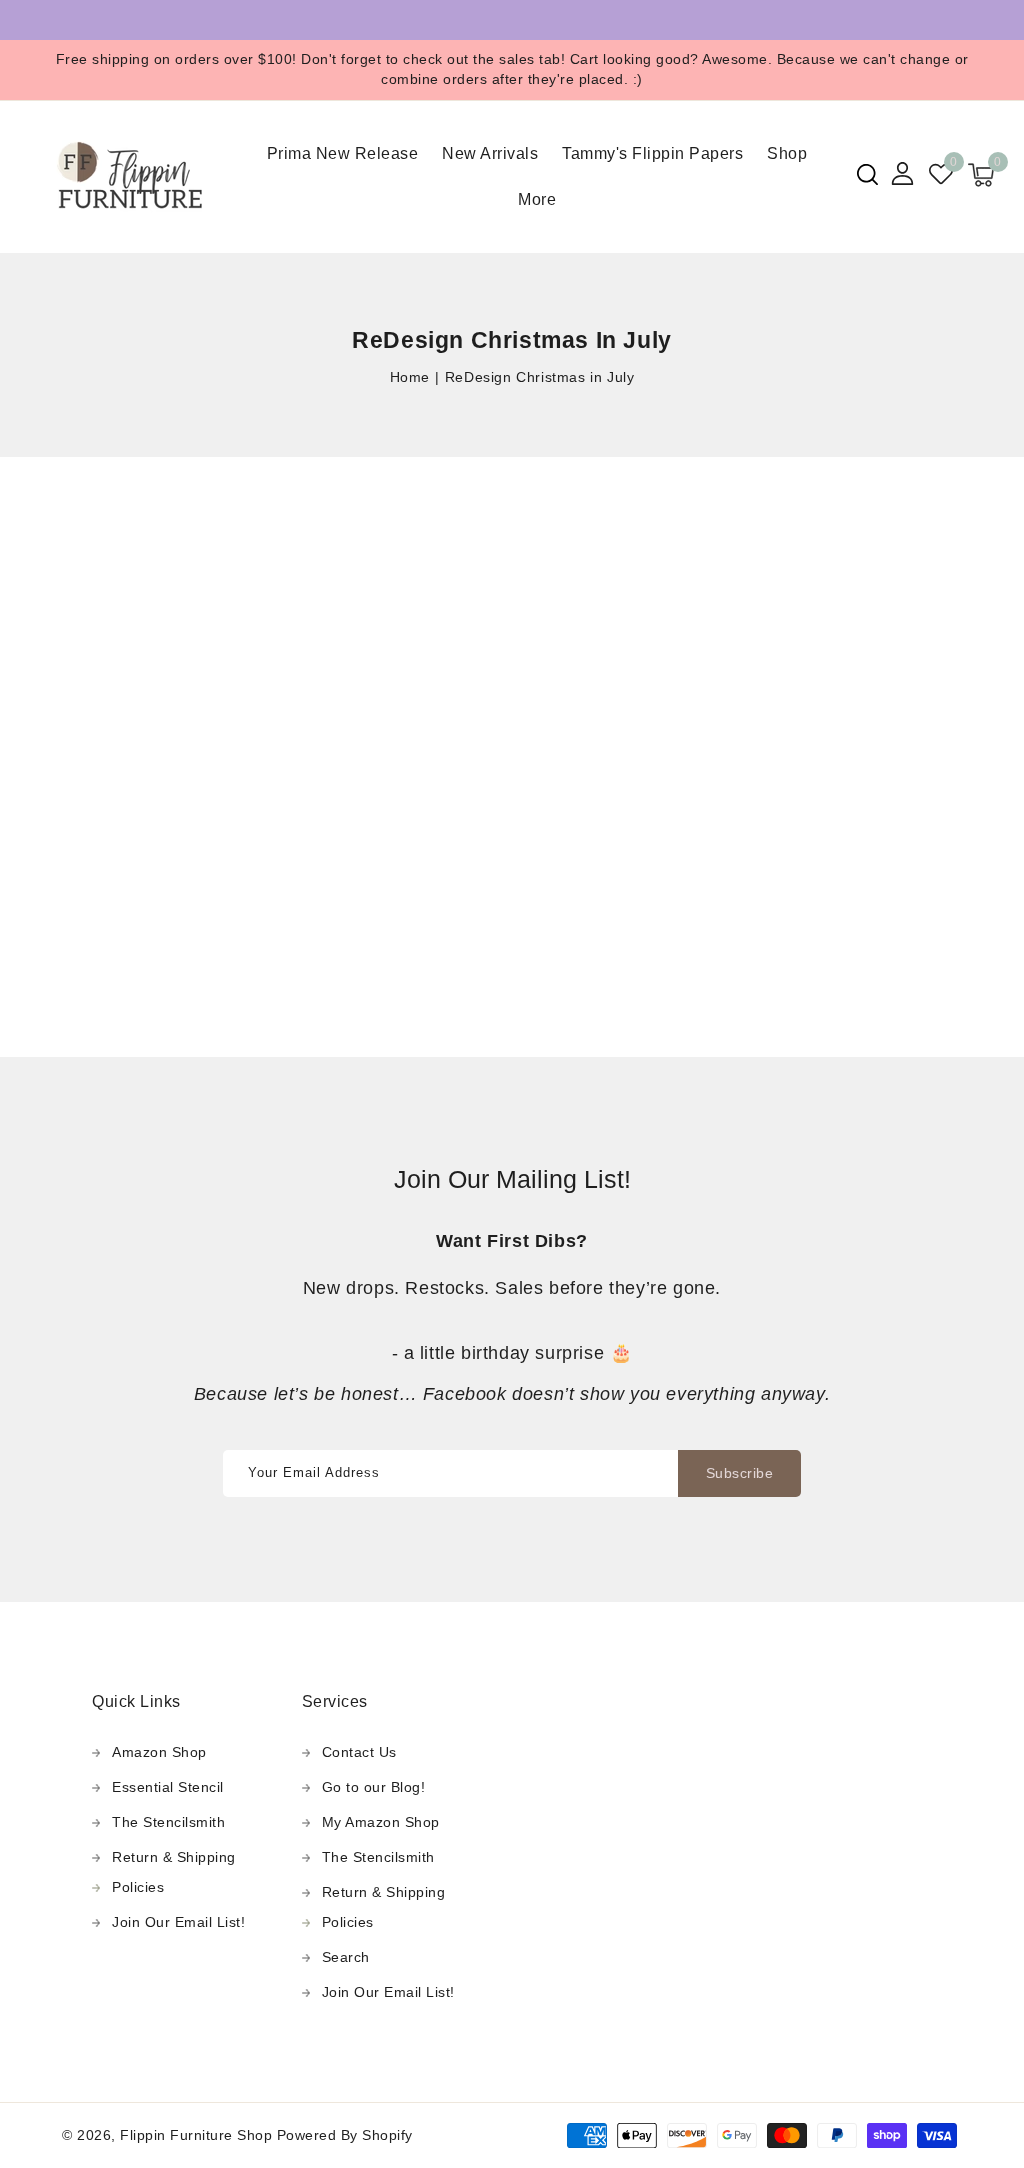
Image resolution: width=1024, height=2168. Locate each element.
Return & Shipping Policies (174, 1872)
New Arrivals (490, 153)
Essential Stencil (168, 1787)
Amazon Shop (159, 1752)
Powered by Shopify (345, 2135)
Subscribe (740, 1473)
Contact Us (359, 1752)
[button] (867, 174)
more (537, 199)
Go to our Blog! (374, 1787)
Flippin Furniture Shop (196, 2135)
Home (410, 377)
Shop (787, 153)
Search (346, 1957)
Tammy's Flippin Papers (652, 153)
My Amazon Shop (381, 1822)
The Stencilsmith (168, 1822)
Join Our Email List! (178, 1922)
